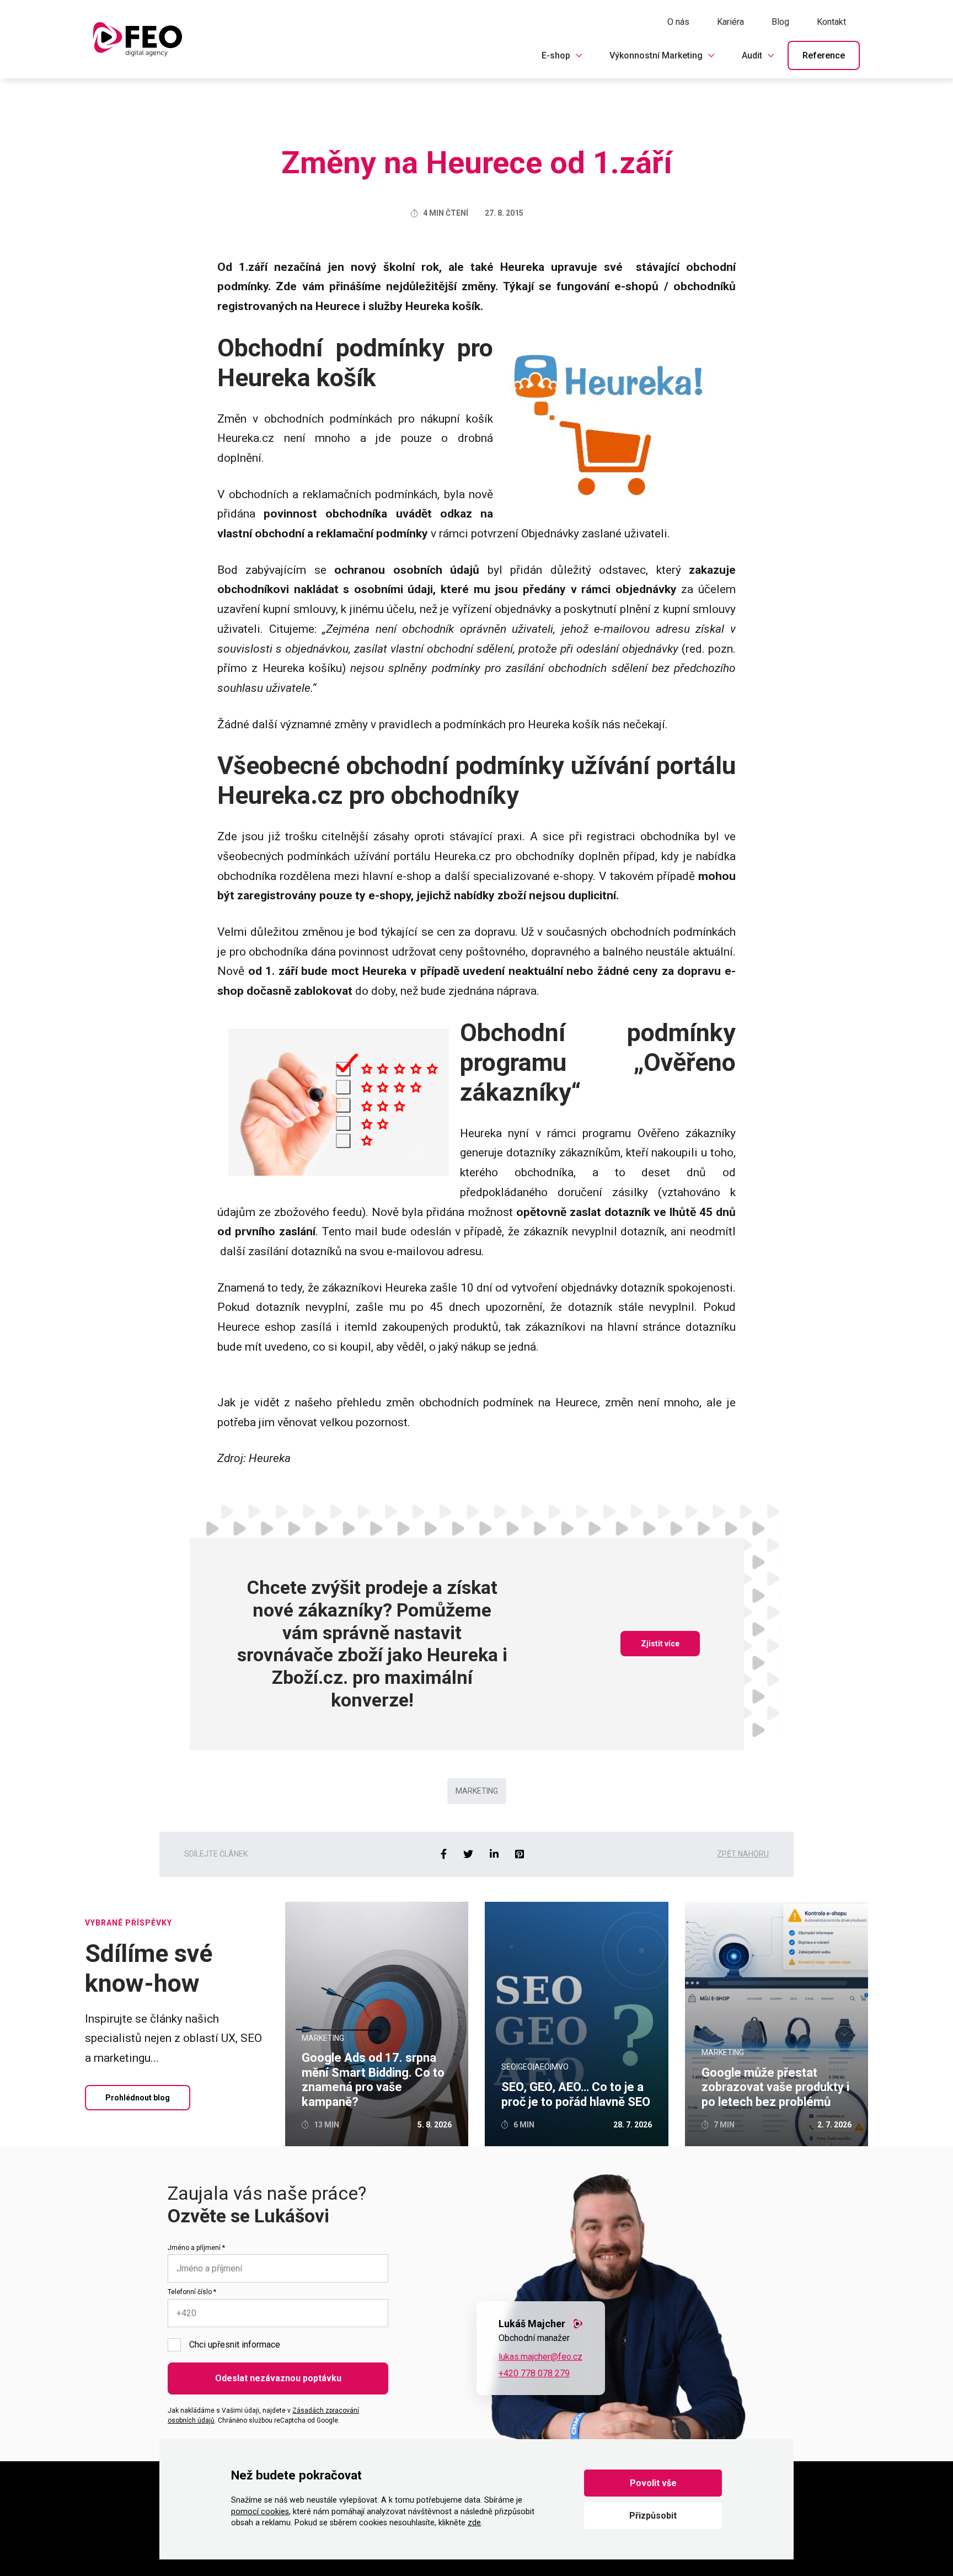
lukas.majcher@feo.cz (540, 2357)
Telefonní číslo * (192, 2292)
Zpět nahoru (743, 1854)
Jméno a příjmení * (196, 2248)
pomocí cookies (260, 2512)
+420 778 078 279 (534, 2373)
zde (474, 2523)
